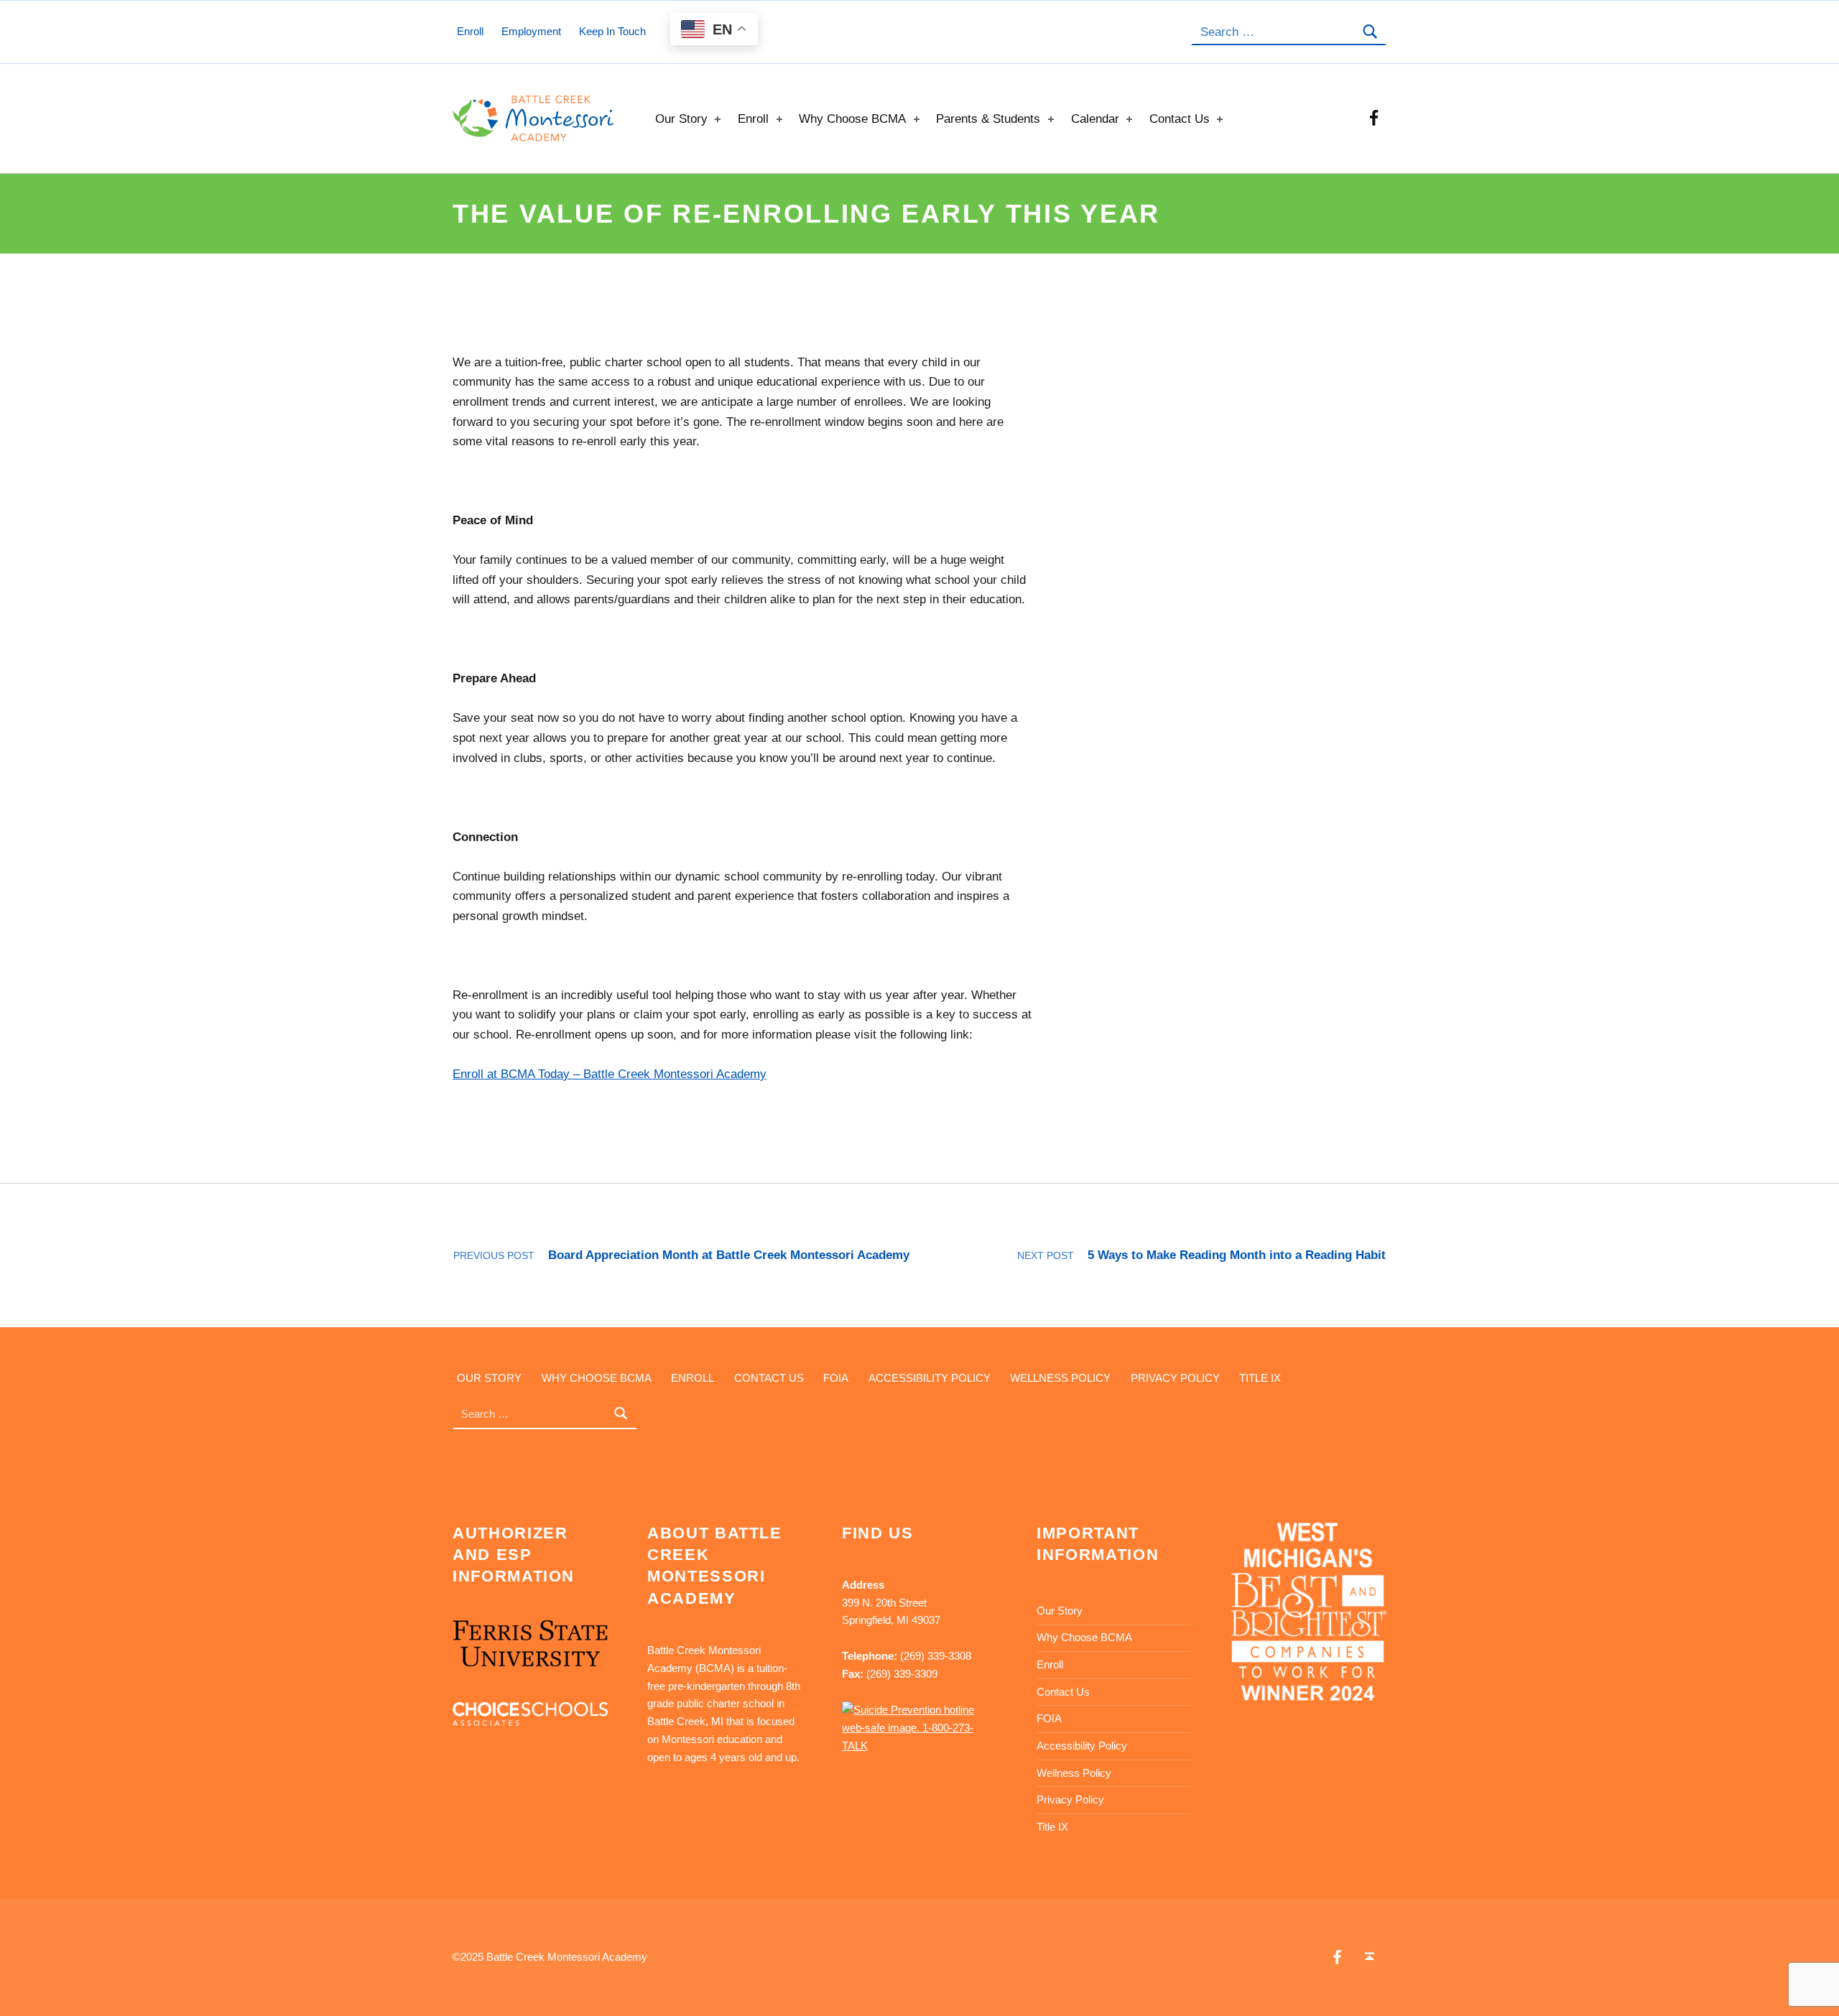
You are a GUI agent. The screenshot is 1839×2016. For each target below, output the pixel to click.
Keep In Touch (612, 31)
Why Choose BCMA (852, 119)
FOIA (836, 1377)
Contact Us (1180, 119)
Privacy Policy (1175, 1377)
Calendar (1095, 119)
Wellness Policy (1060, 1377)
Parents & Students (988, 119)
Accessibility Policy (930, 1377)
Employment (531, 31)
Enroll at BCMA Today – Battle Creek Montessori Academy (610, 1074)
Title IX (1260, 1377)
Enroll (753, 119)
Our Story (681, 119)
